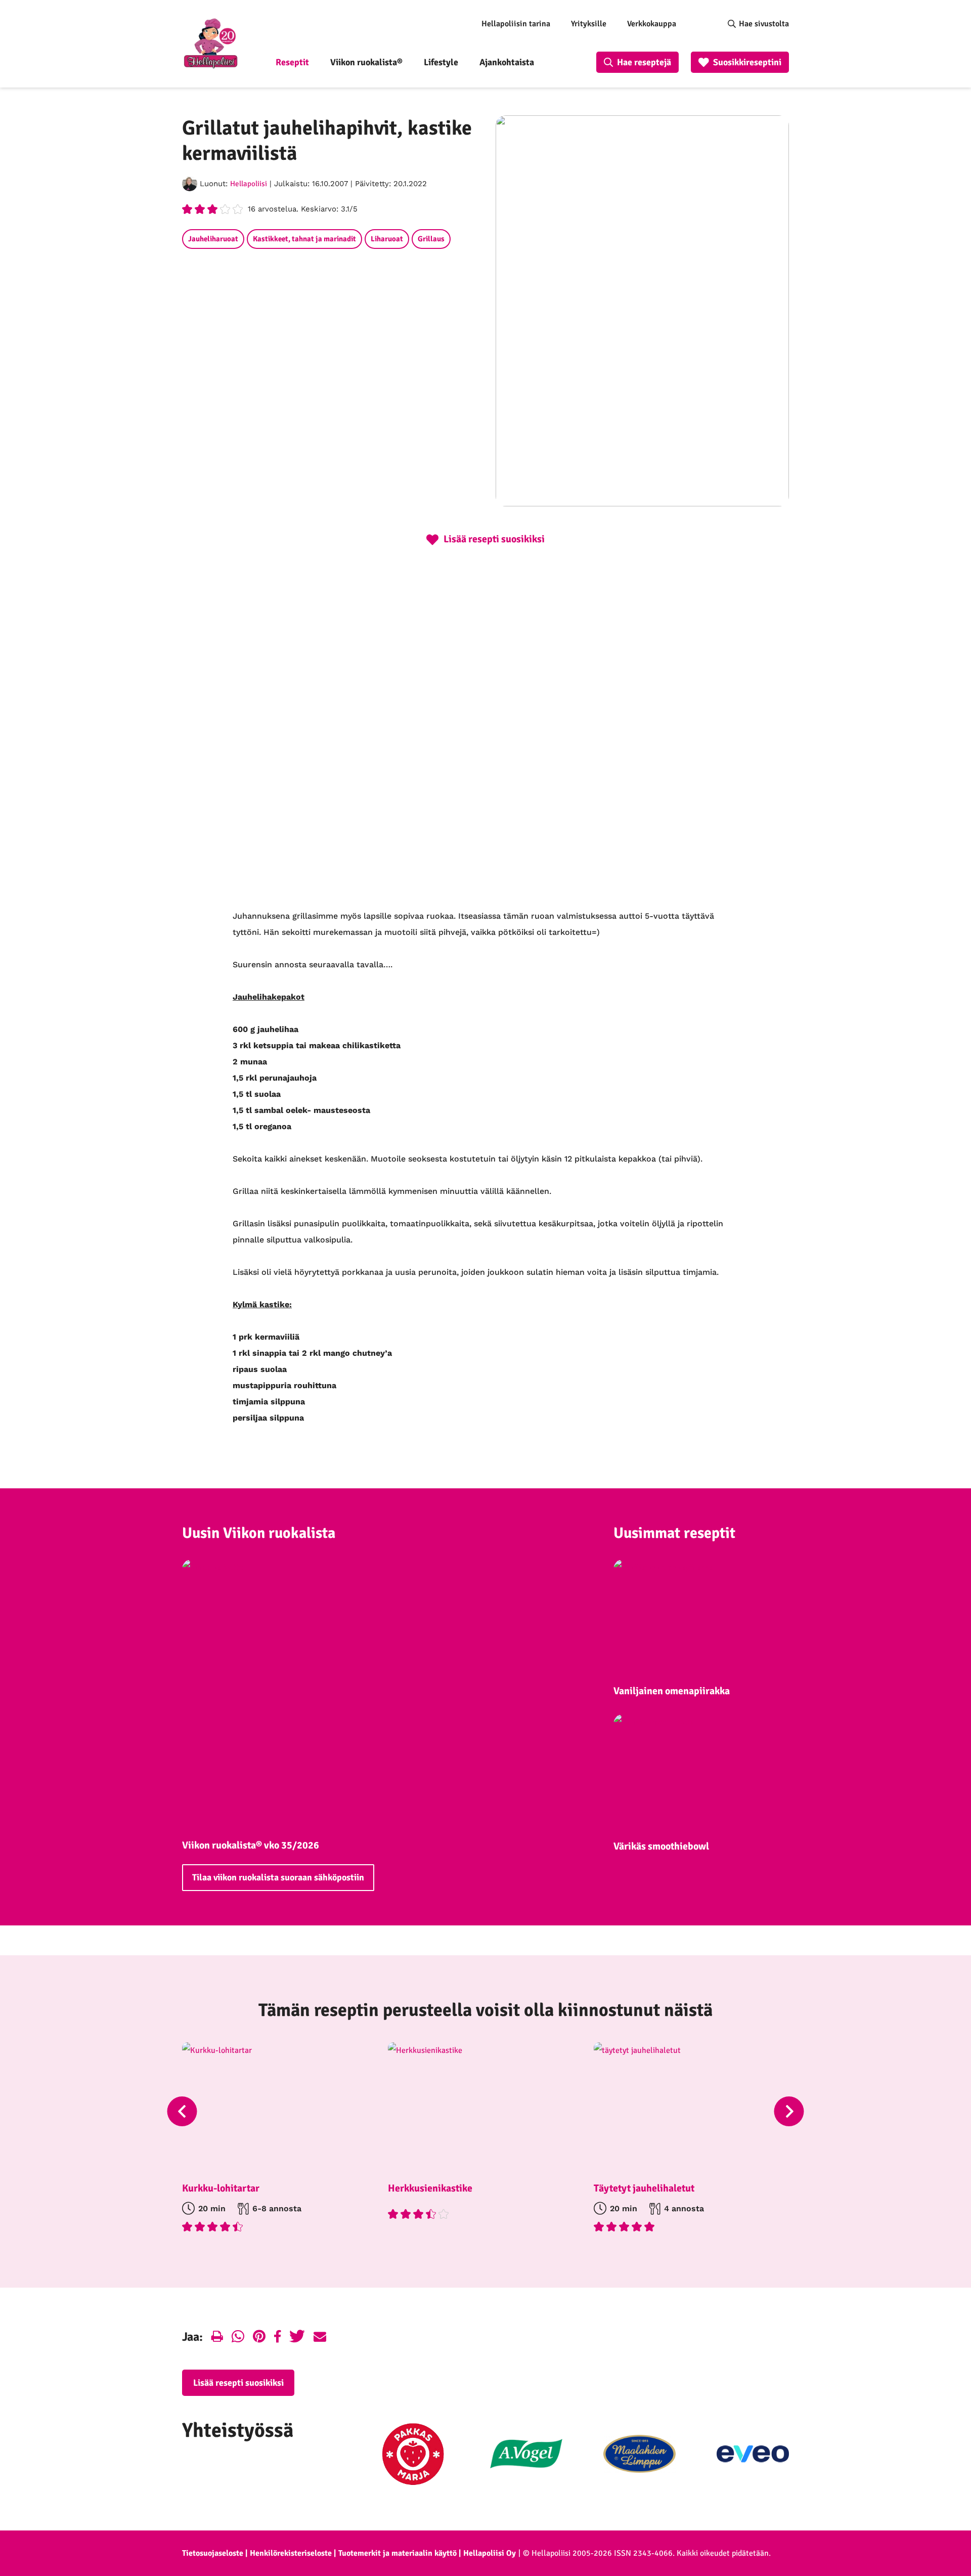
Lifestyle (441, 62)
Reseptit (292, 62)
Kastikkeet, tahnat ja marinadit (304, 239)
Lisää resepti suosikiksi (238, 2383)
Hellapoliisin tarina (516, 24)
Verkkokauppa (652, 24)
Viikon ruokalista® (366, 62)
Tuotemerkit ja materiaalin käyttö (398, 2553)
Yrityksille (589, 24)
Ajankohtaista (507, 62)
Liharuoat (387, 239)
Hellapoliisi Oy (490, 2553)
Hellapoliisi (249, 184)
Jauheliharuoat (213, 239)
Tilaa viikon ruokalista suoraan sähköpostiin (278, 1877)
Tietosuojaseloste (213, 2553)
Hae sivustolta (764, 24)
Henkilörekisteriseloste (291, 2553)
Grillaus (431, 239)
